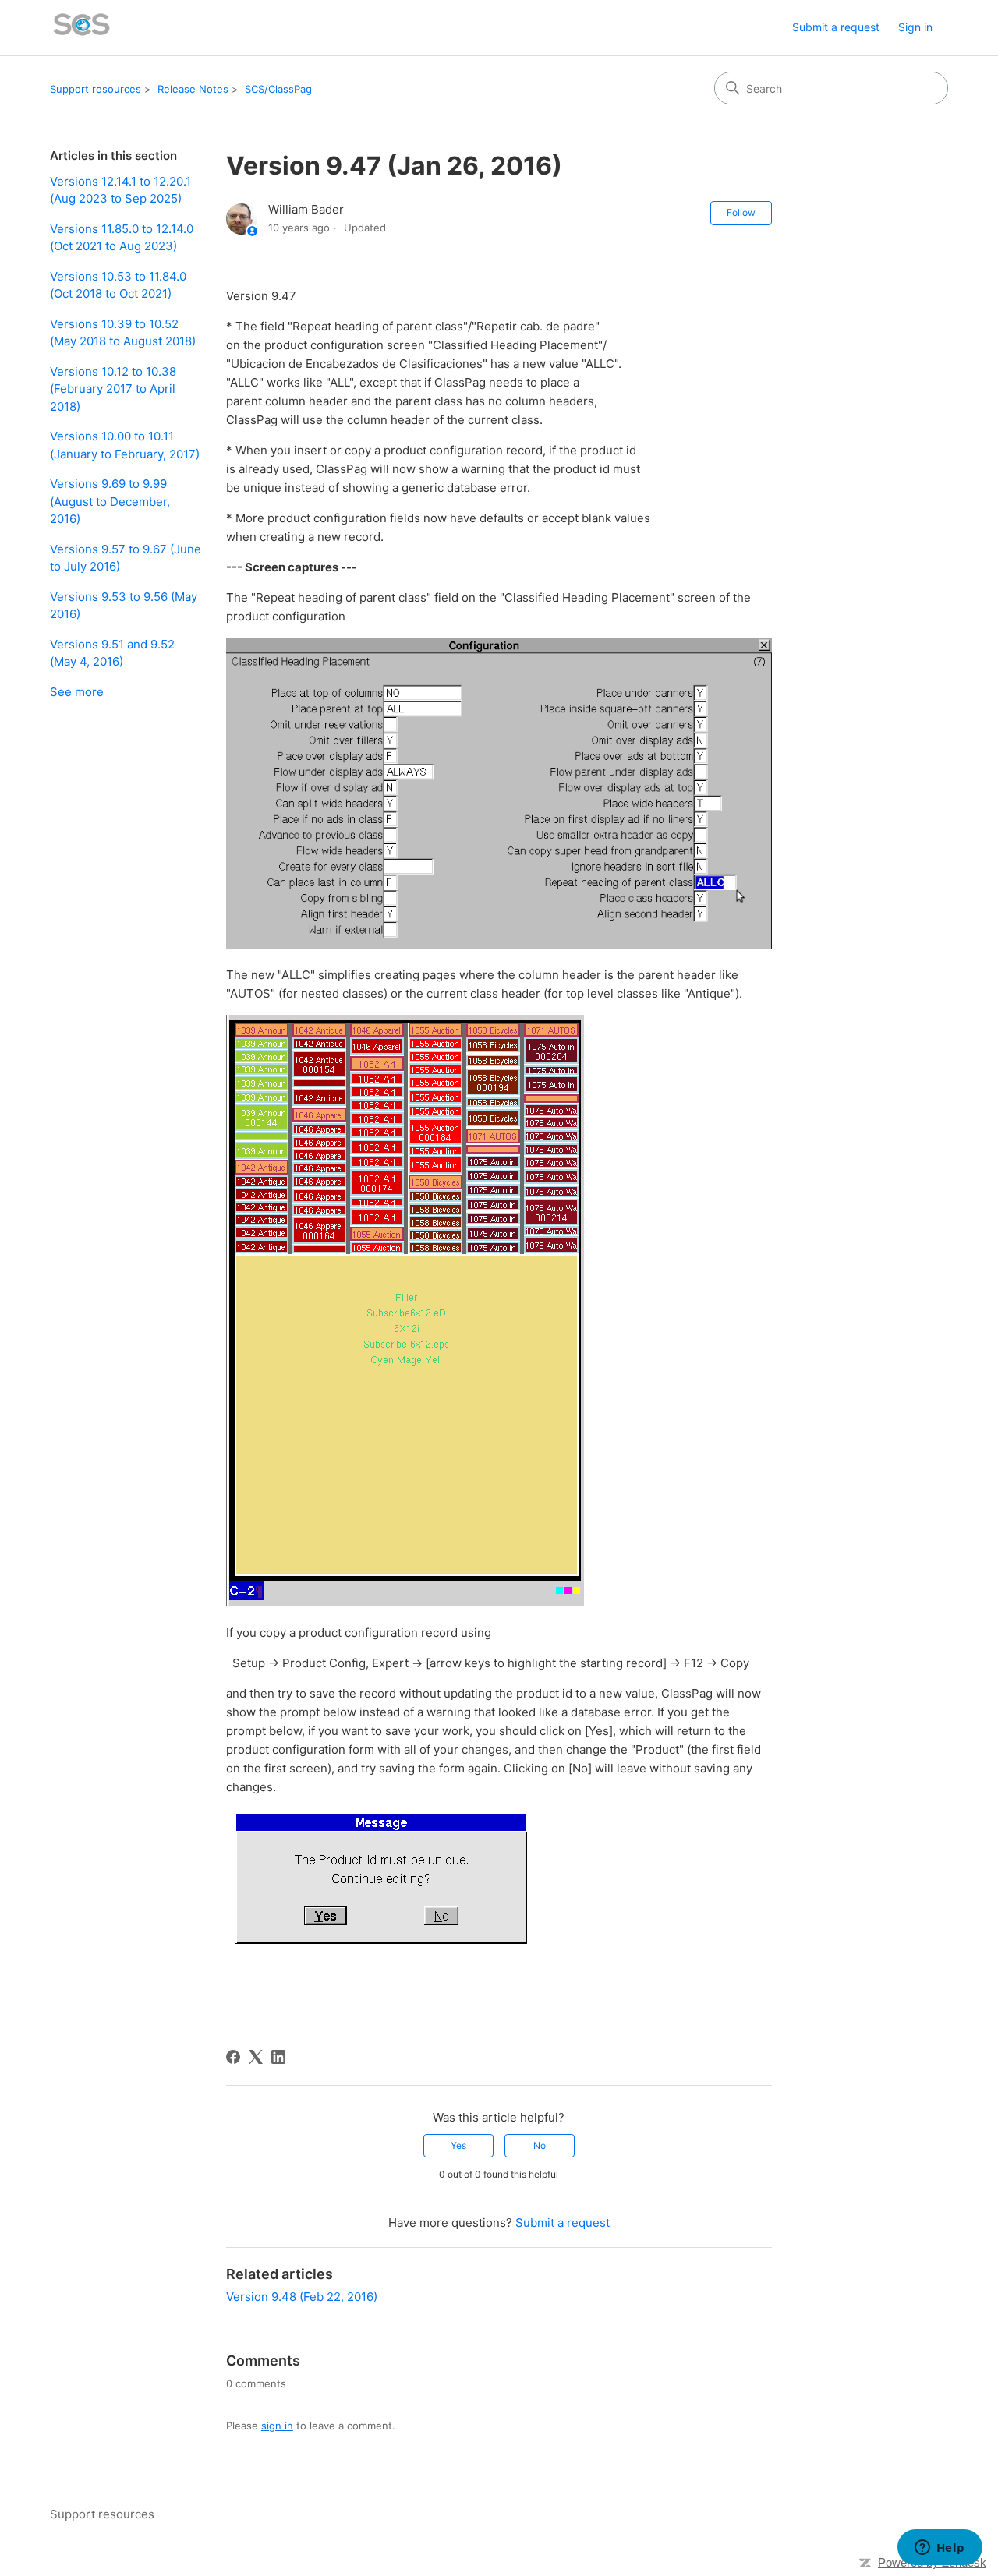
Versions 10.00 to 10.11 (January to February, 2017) (125, 445)
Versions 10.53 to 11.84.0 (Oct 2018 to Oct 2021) (118, 285)
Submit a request (836, 27)
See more (77, 692)
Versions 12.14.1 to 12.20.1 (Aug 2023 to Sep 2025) (120, 190)
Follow (741, 212)
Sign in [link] (915, 27)
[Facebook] (233, 2057)
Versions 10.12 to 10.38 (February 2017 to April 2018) (113, 389)
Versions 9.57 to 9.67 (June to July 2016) (126, 558)
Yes (458, 2145)
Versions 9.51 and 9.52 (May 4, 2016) (112, 653)
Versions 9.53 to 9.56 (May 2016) (124, 606)
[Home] (82, 28)
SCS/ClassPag (278, 89)
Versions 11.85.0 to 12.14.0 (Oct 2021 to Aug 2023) (122, 238)
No (540, 2145)
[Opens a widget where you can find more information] (940, 2549)
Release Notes (193, 89)
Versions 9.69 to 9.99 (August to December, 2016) (110, 501)
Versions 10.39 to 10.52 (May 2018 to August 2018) (123, 333)
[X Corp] (256, 2057)
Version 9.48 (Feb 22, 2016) (302, 2297)
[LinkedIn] (278, 2057)
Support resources (96, 89)
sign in (277, 2426)
